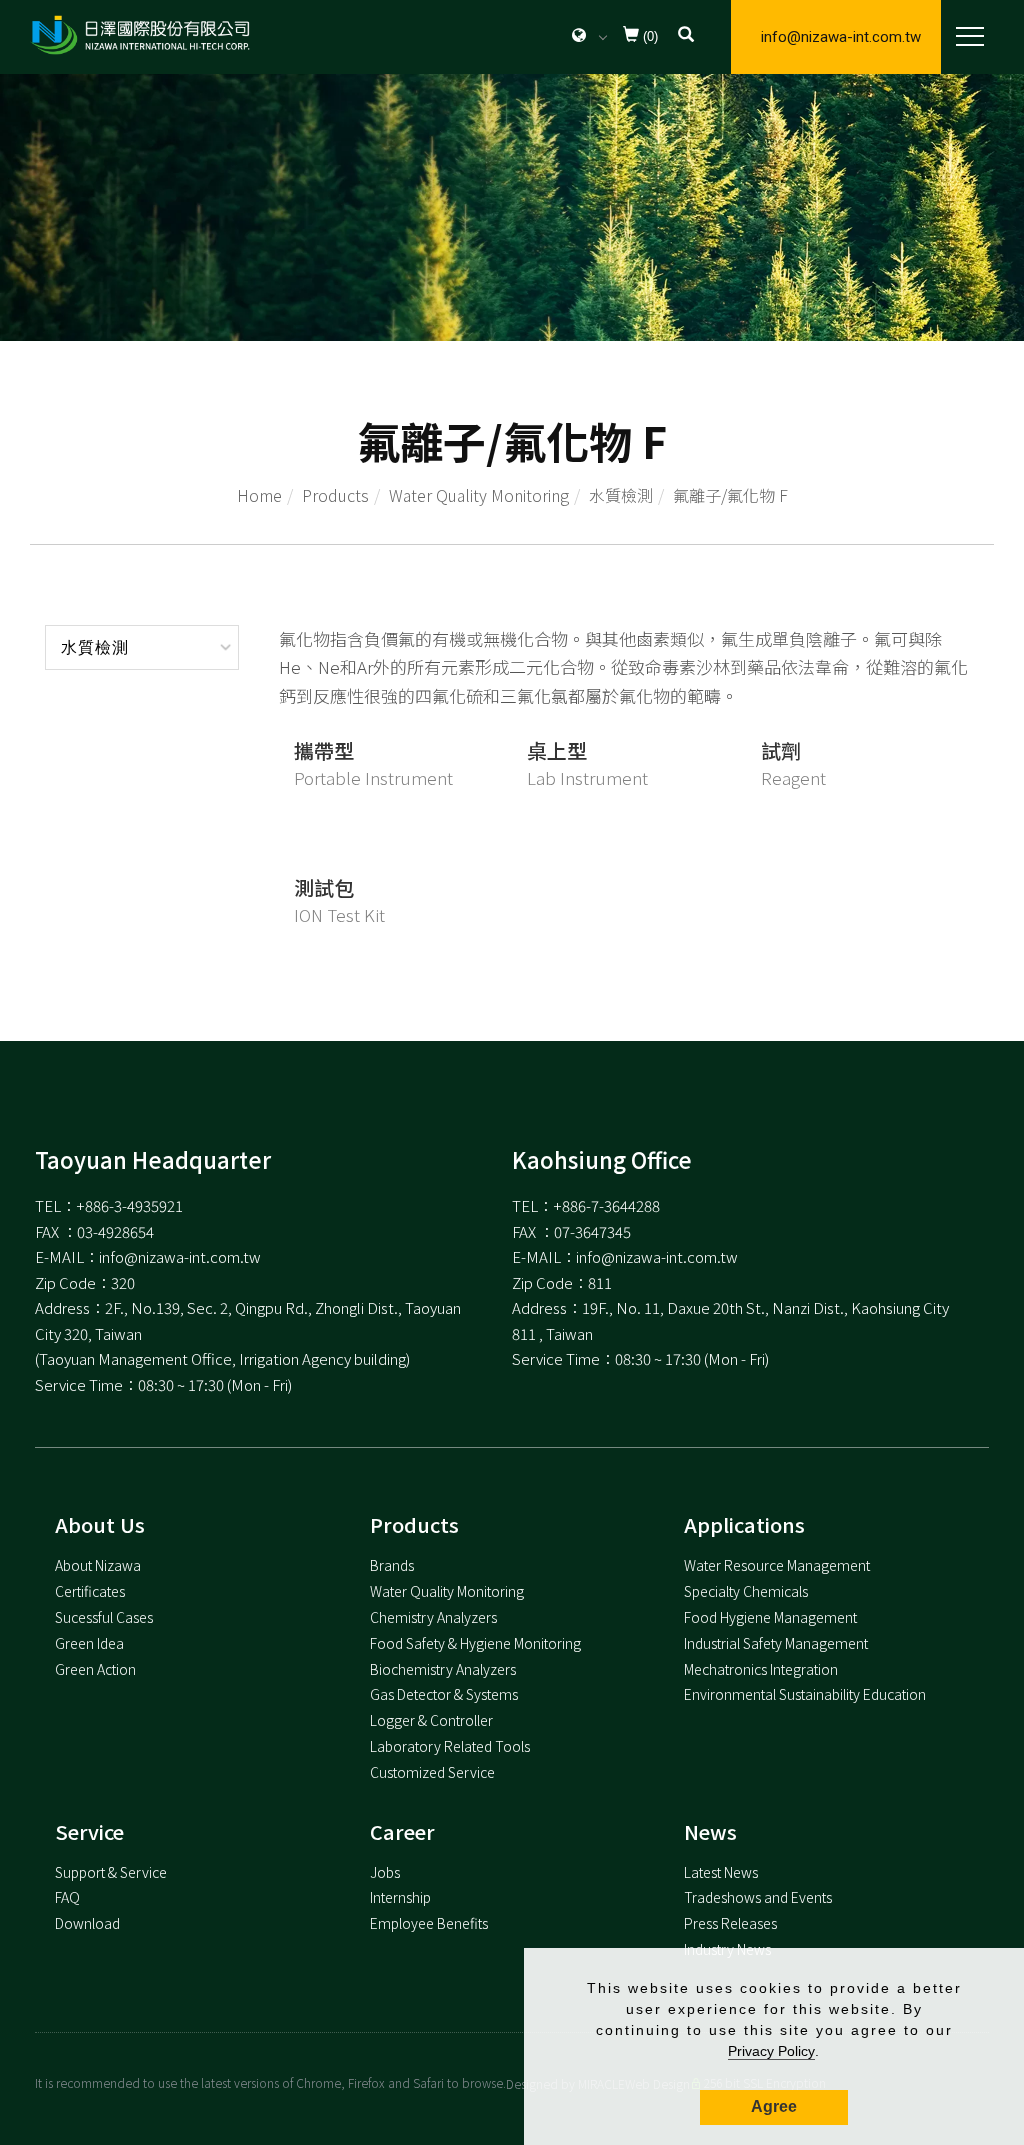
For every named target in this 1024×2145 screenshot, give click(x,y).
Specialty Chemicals (746, 1591)
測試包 (324, 887)
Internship (400, 1897)
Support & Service (111, 1872)
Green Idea (89, 1643)
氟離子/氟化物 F (730, 495)
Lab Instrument (587, 777)
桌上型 (557, 750)
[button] (686, 37)
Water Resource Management (777, 1565)
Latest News (721, 1872)
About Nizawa (98, 1565)
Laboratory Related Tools (450, 1746)
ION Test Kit (339, 914)
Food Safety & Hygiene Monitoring (475, 1643)
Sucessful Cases (104, 1617)
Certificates (90, 1591)
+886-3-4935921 (129, 1205)
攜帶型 (324, 750)
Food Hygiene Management (770, 1617)
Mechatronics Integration (761, 1669)
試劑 (781, 750)
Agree (774, 2106)
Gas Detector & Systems (444, 1694)
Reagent (793, 777)
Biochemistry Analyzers (443, 1669)
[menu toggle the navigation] (964, 36)
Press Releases (730, 1923)
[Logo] (140, 33)
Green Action (95, 1669)
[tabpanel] (512, 207)
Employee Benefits (429, 1923)
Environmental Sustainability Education (805, 1694)
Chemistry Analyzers (433, 1617)
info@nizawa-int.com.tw (841, 37)
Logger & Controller (431, 1720)
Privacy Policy (771, 2051)
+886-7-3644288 (606, 1205)
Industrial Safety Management (776, 1643)
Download (87, 1923)
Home (259, 495)
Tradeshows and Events (758, 1897)
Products (335, 495)
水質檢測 (621, 495)
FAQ (67, 1897)
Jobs (385, 1872)
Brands (392, 1565)
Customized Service (432, 1772)
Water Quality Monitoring (479, 495)
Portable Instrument (373, 777)
